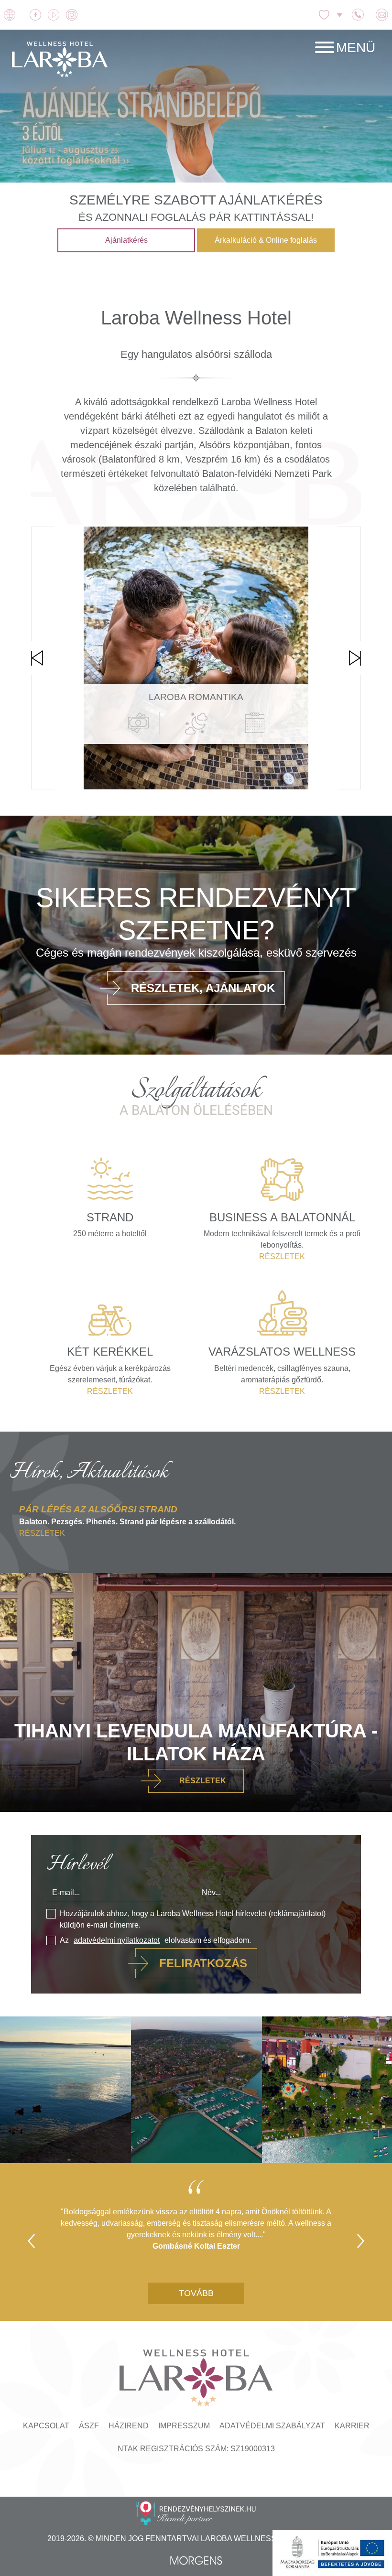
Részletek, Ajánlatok (203, 988)
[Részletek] (196, 1529)
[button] (345, 48)
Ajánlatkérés (126, 240)
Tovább (196, 2293)
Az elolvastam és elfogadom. (155, 1940)
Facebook (37, 15)
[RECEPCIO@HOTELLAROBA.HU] (383, 15)
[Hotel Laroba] (60, 59)
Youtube (55, 15)
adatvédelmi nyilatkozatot (117, 1940)
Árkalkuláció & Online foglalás (266, 240)
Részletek (203, 777)
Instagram (73, 15)
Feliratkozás (203, 1963)
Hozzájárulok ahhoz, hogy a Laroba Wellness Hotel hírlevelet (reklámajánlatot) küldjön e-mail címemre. (193, 1919)
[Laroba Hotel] (196, 2381)
